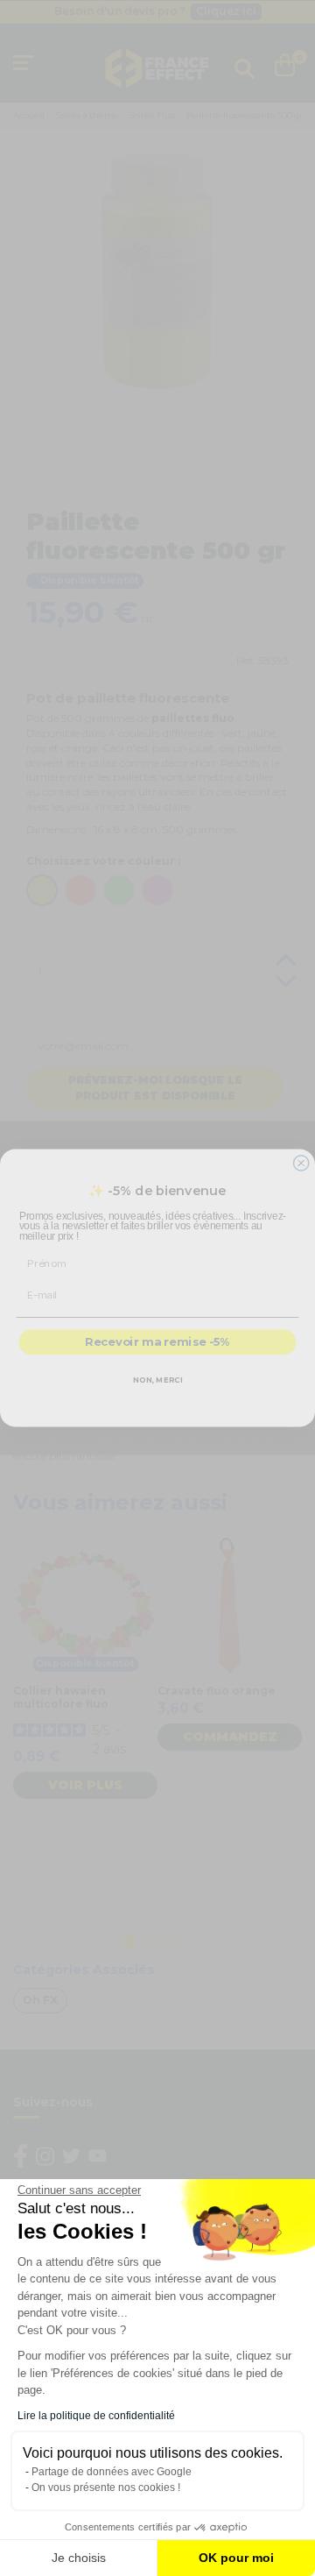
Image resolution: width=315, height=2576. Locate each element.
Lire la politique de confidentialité (96, 2416)
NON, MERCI (158, 1380)
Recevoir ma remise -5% (157, 1342)
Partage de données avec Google (112, 2472)
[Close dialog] (301, 1163)
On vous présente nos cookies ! (106, 2488)
